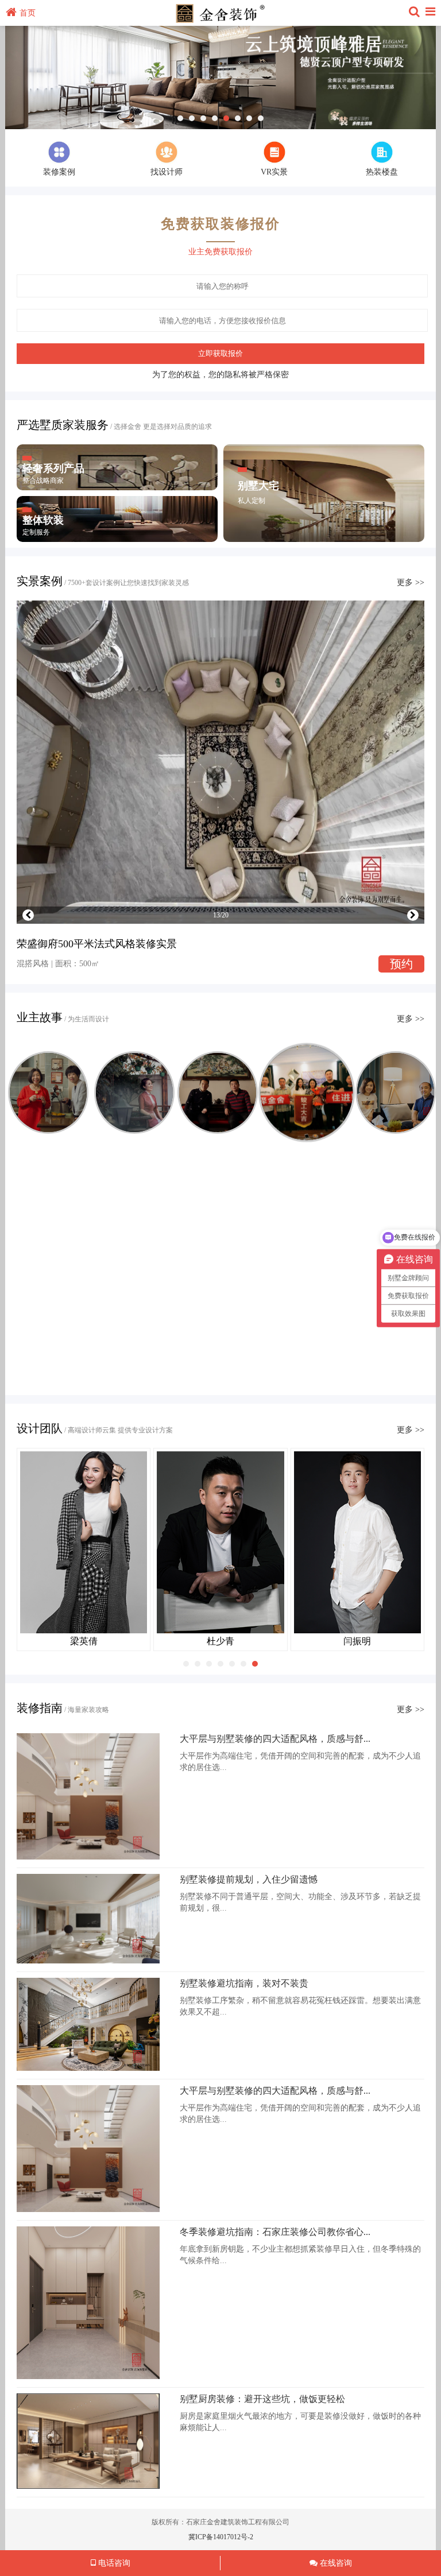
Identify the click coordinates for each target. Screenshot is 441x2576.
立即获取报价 (220, 353)
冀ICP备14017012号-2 (221, 2537)
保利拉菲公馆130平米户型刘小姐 (220, 1199)
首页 (28, 13)
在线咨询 (335, 2563)
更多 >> (411, 582)
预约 (401, 964)
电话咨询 (113, 2563)
